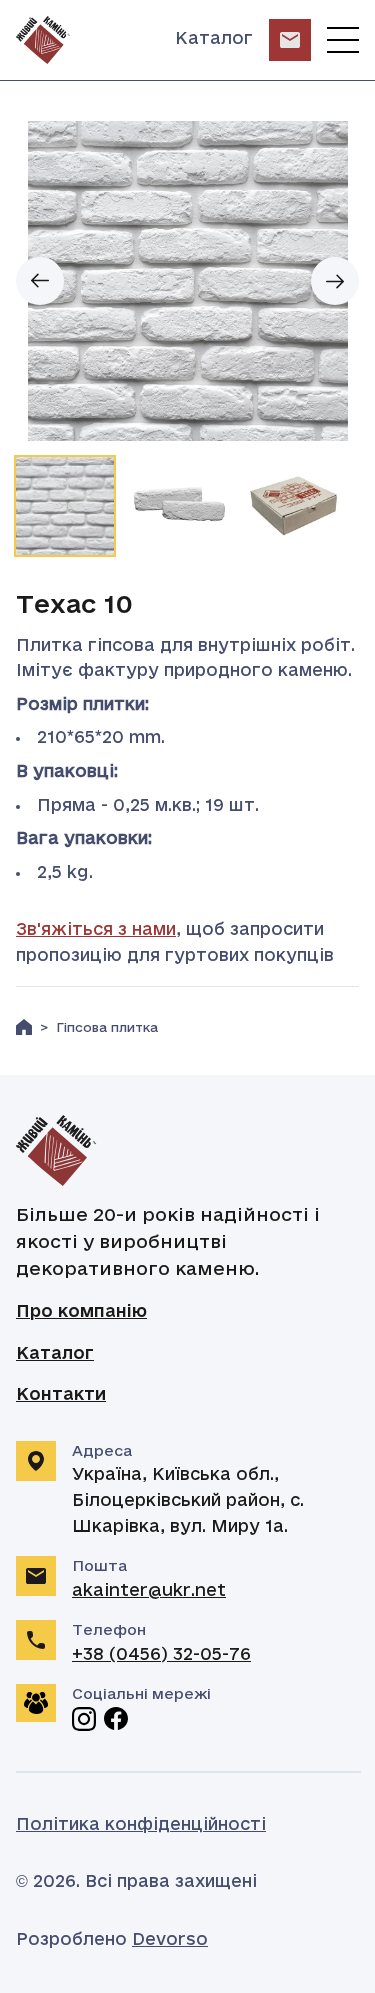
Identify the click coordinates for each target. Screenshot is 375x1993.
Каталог (214, 39)
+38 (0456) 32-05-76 (161, 1655)
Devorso (170, 1940)
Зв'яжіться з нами (96, 930)
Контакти (61, 1395)
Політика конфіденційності (141, 1825)
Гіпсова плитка (107, 1028)
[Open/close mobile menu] (343, 40)
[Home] (24, 1027)
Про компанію (81, 1312)
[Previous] (40, 281)
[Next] (335, 281)
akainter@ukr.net (149, 1591)
